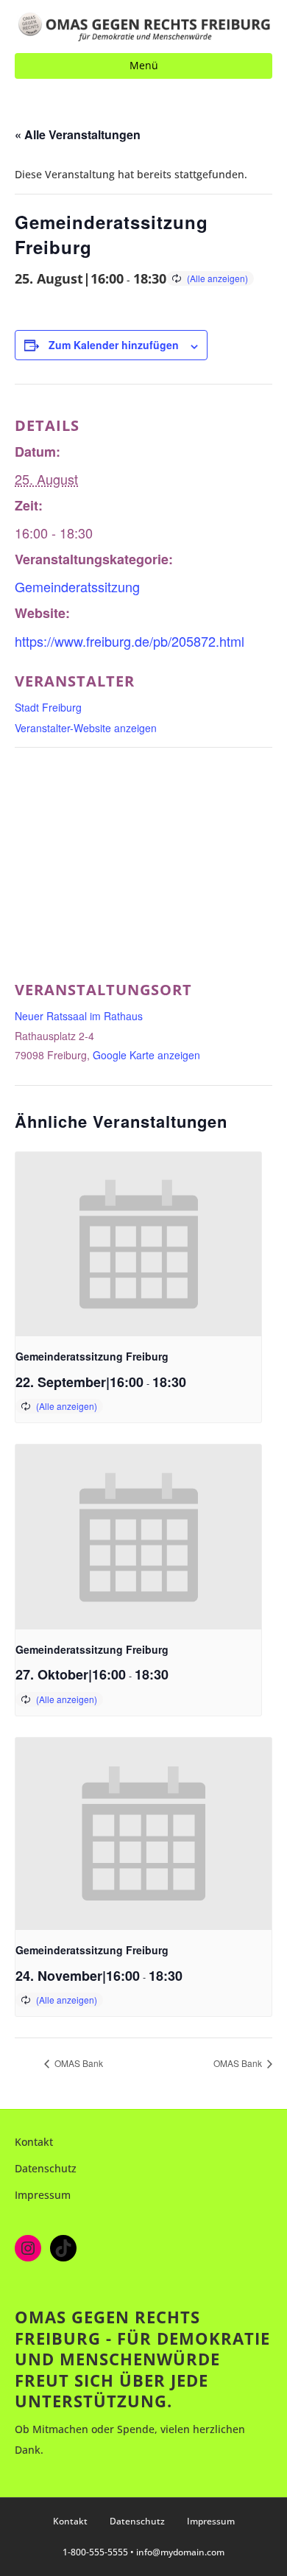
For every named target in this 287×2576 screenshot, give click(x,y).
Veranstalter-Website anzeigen (86, 728)
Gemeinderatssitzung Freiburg (92, 1356)
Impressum (43, 2195)
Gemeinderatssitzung (77, 586)
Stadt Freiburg (48, 707)
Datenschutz (46, 2168)
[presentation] (138, 1245)
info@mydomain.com (180, 2552)
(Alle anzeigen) (217, 278)
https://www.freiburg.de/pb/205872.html (130, 641)
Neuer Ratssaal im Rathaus (79, 1016)
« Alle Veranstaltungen (78, 134)
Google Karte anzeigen (146, 1055)
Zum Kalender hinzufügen (114, 345)
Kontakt (34, 2142)
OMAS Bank (78, 2063)
